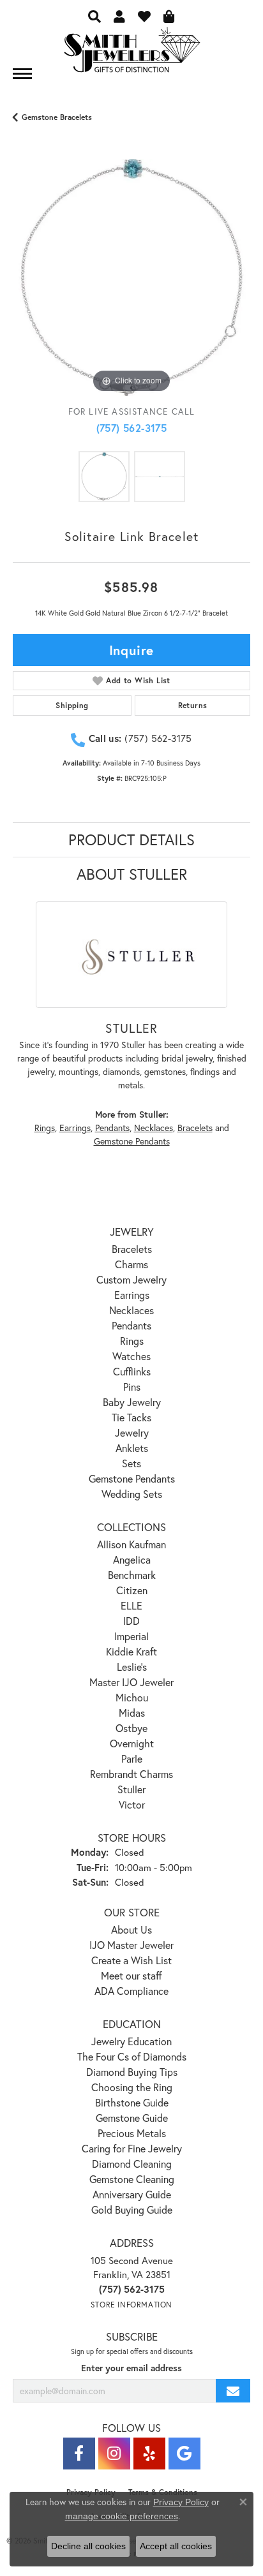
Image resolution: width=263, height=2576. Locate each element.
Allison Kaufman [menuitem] (131, 1544)
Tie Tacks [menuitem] (131, 1417)
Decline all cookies (88, 2546)
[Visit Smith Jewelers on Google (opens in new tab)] (184, 2454)
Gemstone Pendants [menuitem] (132, 1478)
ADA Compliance (131, 1991)
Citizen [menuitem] (132, 1590)
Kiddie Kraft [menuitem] (131, 1651)
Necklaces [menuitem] (131, 1310)
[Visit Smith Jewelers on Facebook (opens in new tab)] (79, 2454)
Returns (193, 705)
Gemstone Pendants (132, 1141)
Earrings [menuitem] (132, 1295)
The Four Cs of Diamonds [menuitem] (132, 2056)
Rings (45, 1128)
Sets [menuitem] (131, 1463)
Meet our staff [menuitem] (131, 1975)
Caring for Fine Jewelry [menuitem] (132, 2148)
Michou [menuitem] (132, 1697)
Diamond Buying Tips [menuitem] (132, 2072)
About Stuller (132, 874)
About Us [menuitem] (131, 1929)
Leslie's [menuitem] (132, 1667)
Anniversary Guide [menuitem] (132, 2194)
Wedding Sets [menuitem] (132, 1494)
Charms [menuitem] (131, 1264)
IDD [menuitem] (131, 1621)
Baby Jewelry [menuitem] (132, 1402)
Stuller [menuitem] (131, 1789)
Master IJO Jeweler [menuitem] (131, 1682)
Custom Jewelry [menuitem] (131, 1279)
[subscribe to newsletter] (233, 2391)
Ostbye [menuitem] (131, 1728)
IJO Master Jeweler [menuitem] (131, 1945)
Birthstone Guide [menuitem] (132, 2102)
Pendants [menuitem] (131, 1325)
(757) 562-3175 (132, 428)
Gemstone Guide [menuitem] (132, 2118)
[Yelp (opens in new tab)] (149, 2454)
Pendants (112, 1128)
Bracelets (195, 1128)
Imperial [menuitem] (131, 1636)
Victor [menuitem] (132, 1804)
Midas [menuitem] (132, 1713)
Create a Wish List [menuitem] (131, 1960)
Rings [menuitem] (132, 1341)
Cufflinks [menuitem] (132, 1371)
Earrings (75, 1128)
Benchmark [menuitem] (132, 1575)
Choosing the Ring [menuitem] (132, 2087)
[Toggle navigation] (22, 74)
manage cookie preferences (122, 2516)
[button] (94, 16)
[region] (131, 278)
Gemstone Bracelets (57, 117)
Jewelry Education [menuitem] (131, 2041)
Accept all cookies (176, 2546)
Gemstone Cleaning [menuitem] (132, 2179)
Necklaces (154, 1128)
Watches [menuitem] (131, 1356)
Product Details (131, 840)
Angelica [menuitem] (132, 1559)
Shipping (72, 705)
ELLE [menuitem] (131, 1605)
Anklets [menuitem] (132, 1448)
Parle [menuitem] (132, 1758)
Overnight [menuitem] (132, 1743)
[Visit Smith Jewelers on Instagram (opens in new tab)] (114, 2454)
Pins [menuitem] (132, 1387)
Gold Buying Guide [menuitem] (132, 2210)
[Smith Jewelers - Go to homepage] (131, 53)
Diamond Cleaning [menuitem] (132, 2164)
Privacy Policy (181, 2502)
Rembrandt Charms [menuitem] (131, 1774)
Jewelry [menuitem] (132, 1432)
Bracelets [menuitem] (132, 1249)
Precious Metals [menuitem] (132, 2133)
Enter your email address (131, 2368)
